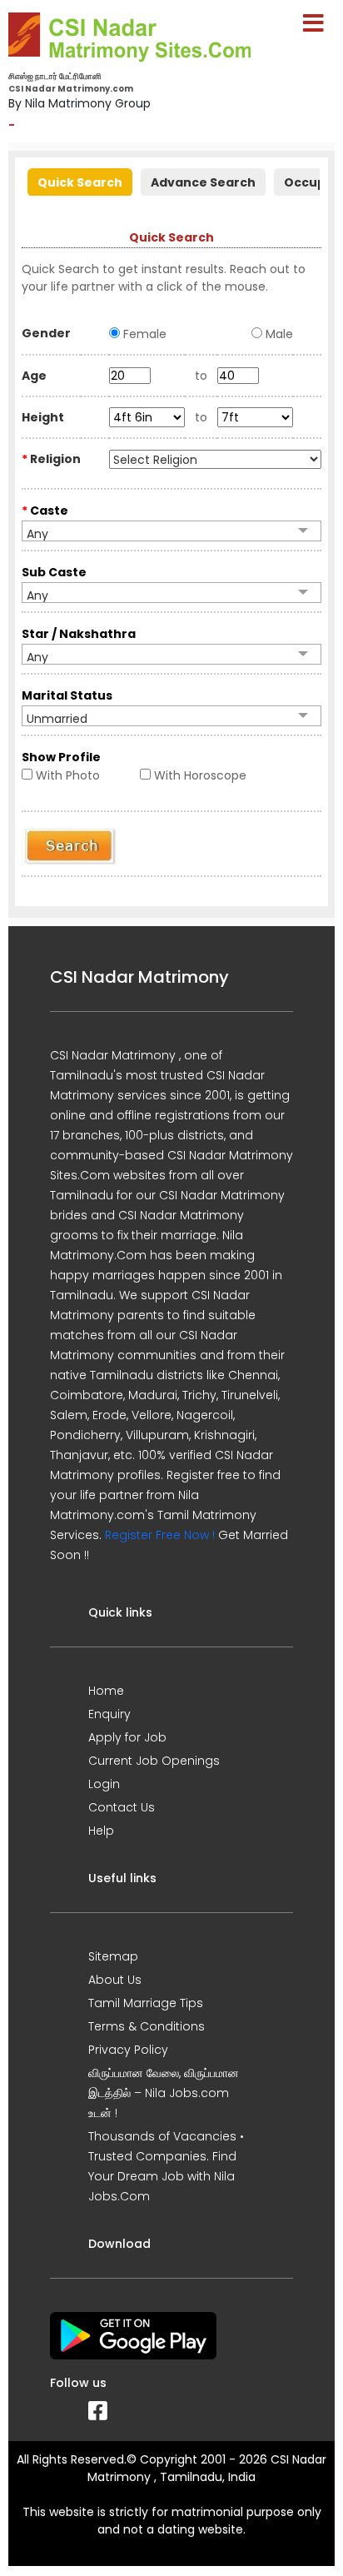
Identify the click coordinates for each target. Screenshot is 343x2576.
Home (106, 1691)
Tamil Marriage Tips (146, 2003)
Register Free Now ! (160, 1535)
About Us (115, 1980)
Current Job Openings (154, 1761)
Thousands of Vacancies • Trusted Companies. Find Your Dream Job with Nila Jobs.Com (166, 2166)
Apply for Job (127, 1737)
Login (104, 1784)
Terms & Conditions (147, 2026)
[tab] (80, 180)
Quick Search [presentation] (80, 182)
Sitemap (113, 1956)
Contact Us (122, 1807)
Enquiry (109, 1714)
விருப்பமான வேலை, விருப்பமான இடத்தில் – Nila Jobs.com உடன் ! (164, 2093)
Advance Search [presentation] (203, 182)
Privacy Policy (128, 2050)
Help (101, 1831)
